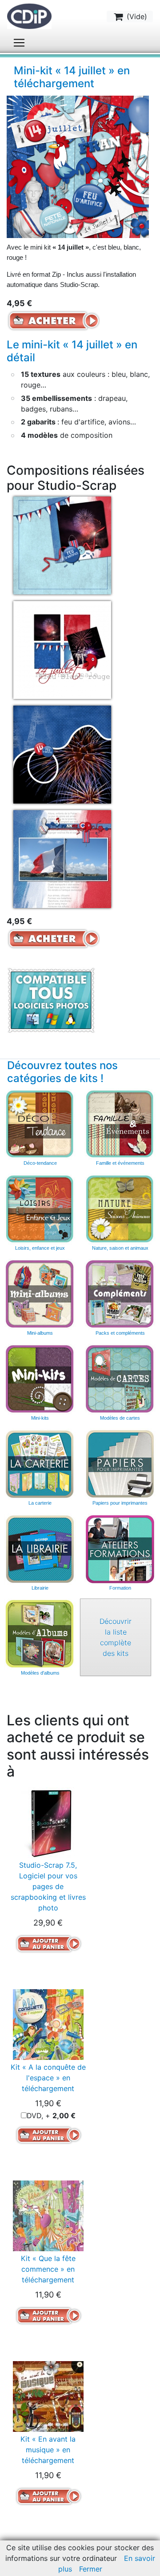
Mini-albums (40, 1333)
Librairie (40, 1588)
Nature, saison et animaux (120, 1248)
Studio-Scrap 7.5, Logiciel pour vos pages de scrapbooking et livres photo (48, 1886)
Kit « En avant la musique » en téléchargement (48, 2450)
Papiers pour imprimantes (120, 1503)
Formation (120, 1588)
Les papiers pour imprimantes (120, 1464)
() (136, 16)
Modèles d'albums (40, 1634)
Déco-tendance (40, 1163)
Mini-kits (40, 1418)
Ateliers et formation (120, 1549)
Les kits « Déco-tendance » (40, 1124)
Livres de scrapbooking (40, 1549)
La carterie (40, 1464)
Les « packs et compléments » (120, 1294)
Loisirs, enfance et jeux (40, 1248)
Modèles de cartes (120, 1418)
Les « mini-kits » (40, 1379)
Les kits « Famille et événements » (120, 1124)
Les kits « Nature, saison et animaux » (120, 1209)
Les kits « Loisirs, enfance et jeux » (40, 1209)
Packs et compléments (120, 1333)
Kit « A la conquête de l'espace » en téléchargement (48, 2078)
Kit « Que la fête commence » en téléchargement (48, 2269)
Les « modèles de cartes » (120, 1379)
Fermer (91, 2569)
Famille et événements (120, 1163)
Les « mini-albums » (40, 1294)
